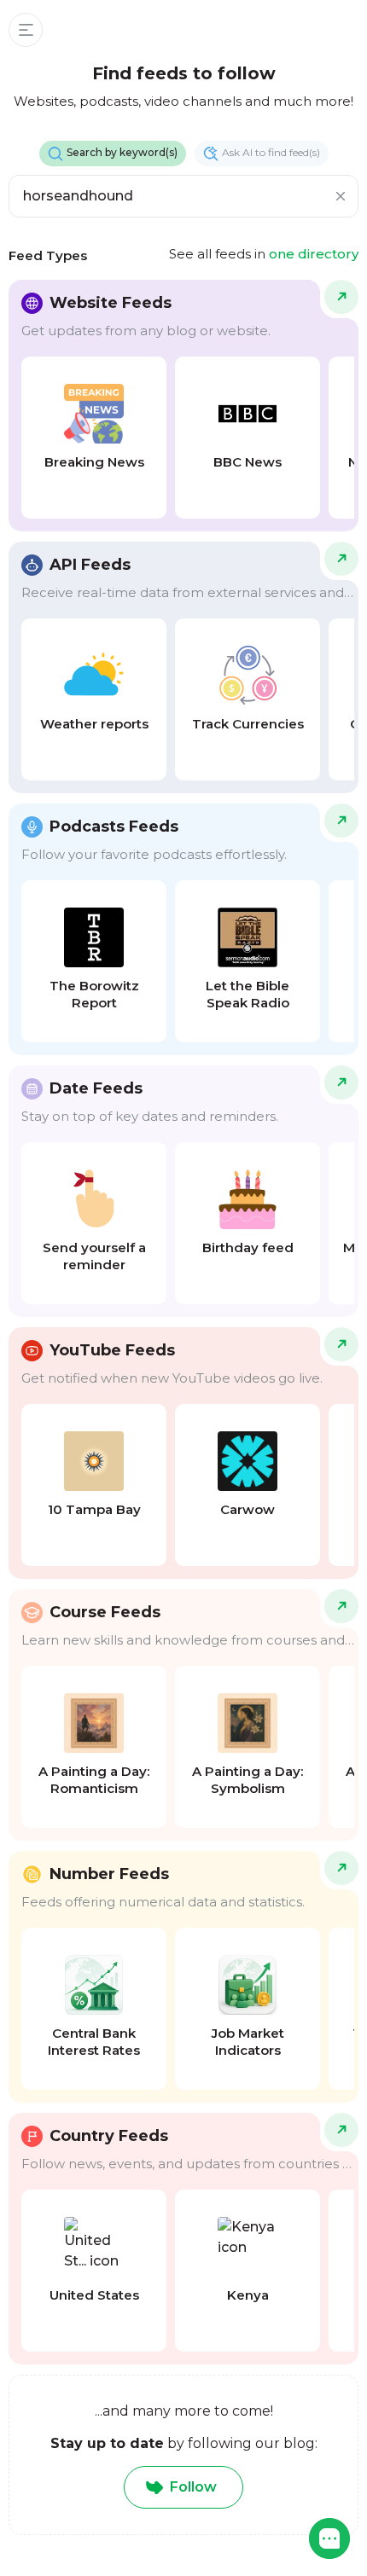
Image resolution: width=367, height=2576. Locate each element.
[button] (329, 2538)
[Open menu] (26, 30)
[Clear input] (341, 196)
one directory (314, 254)
